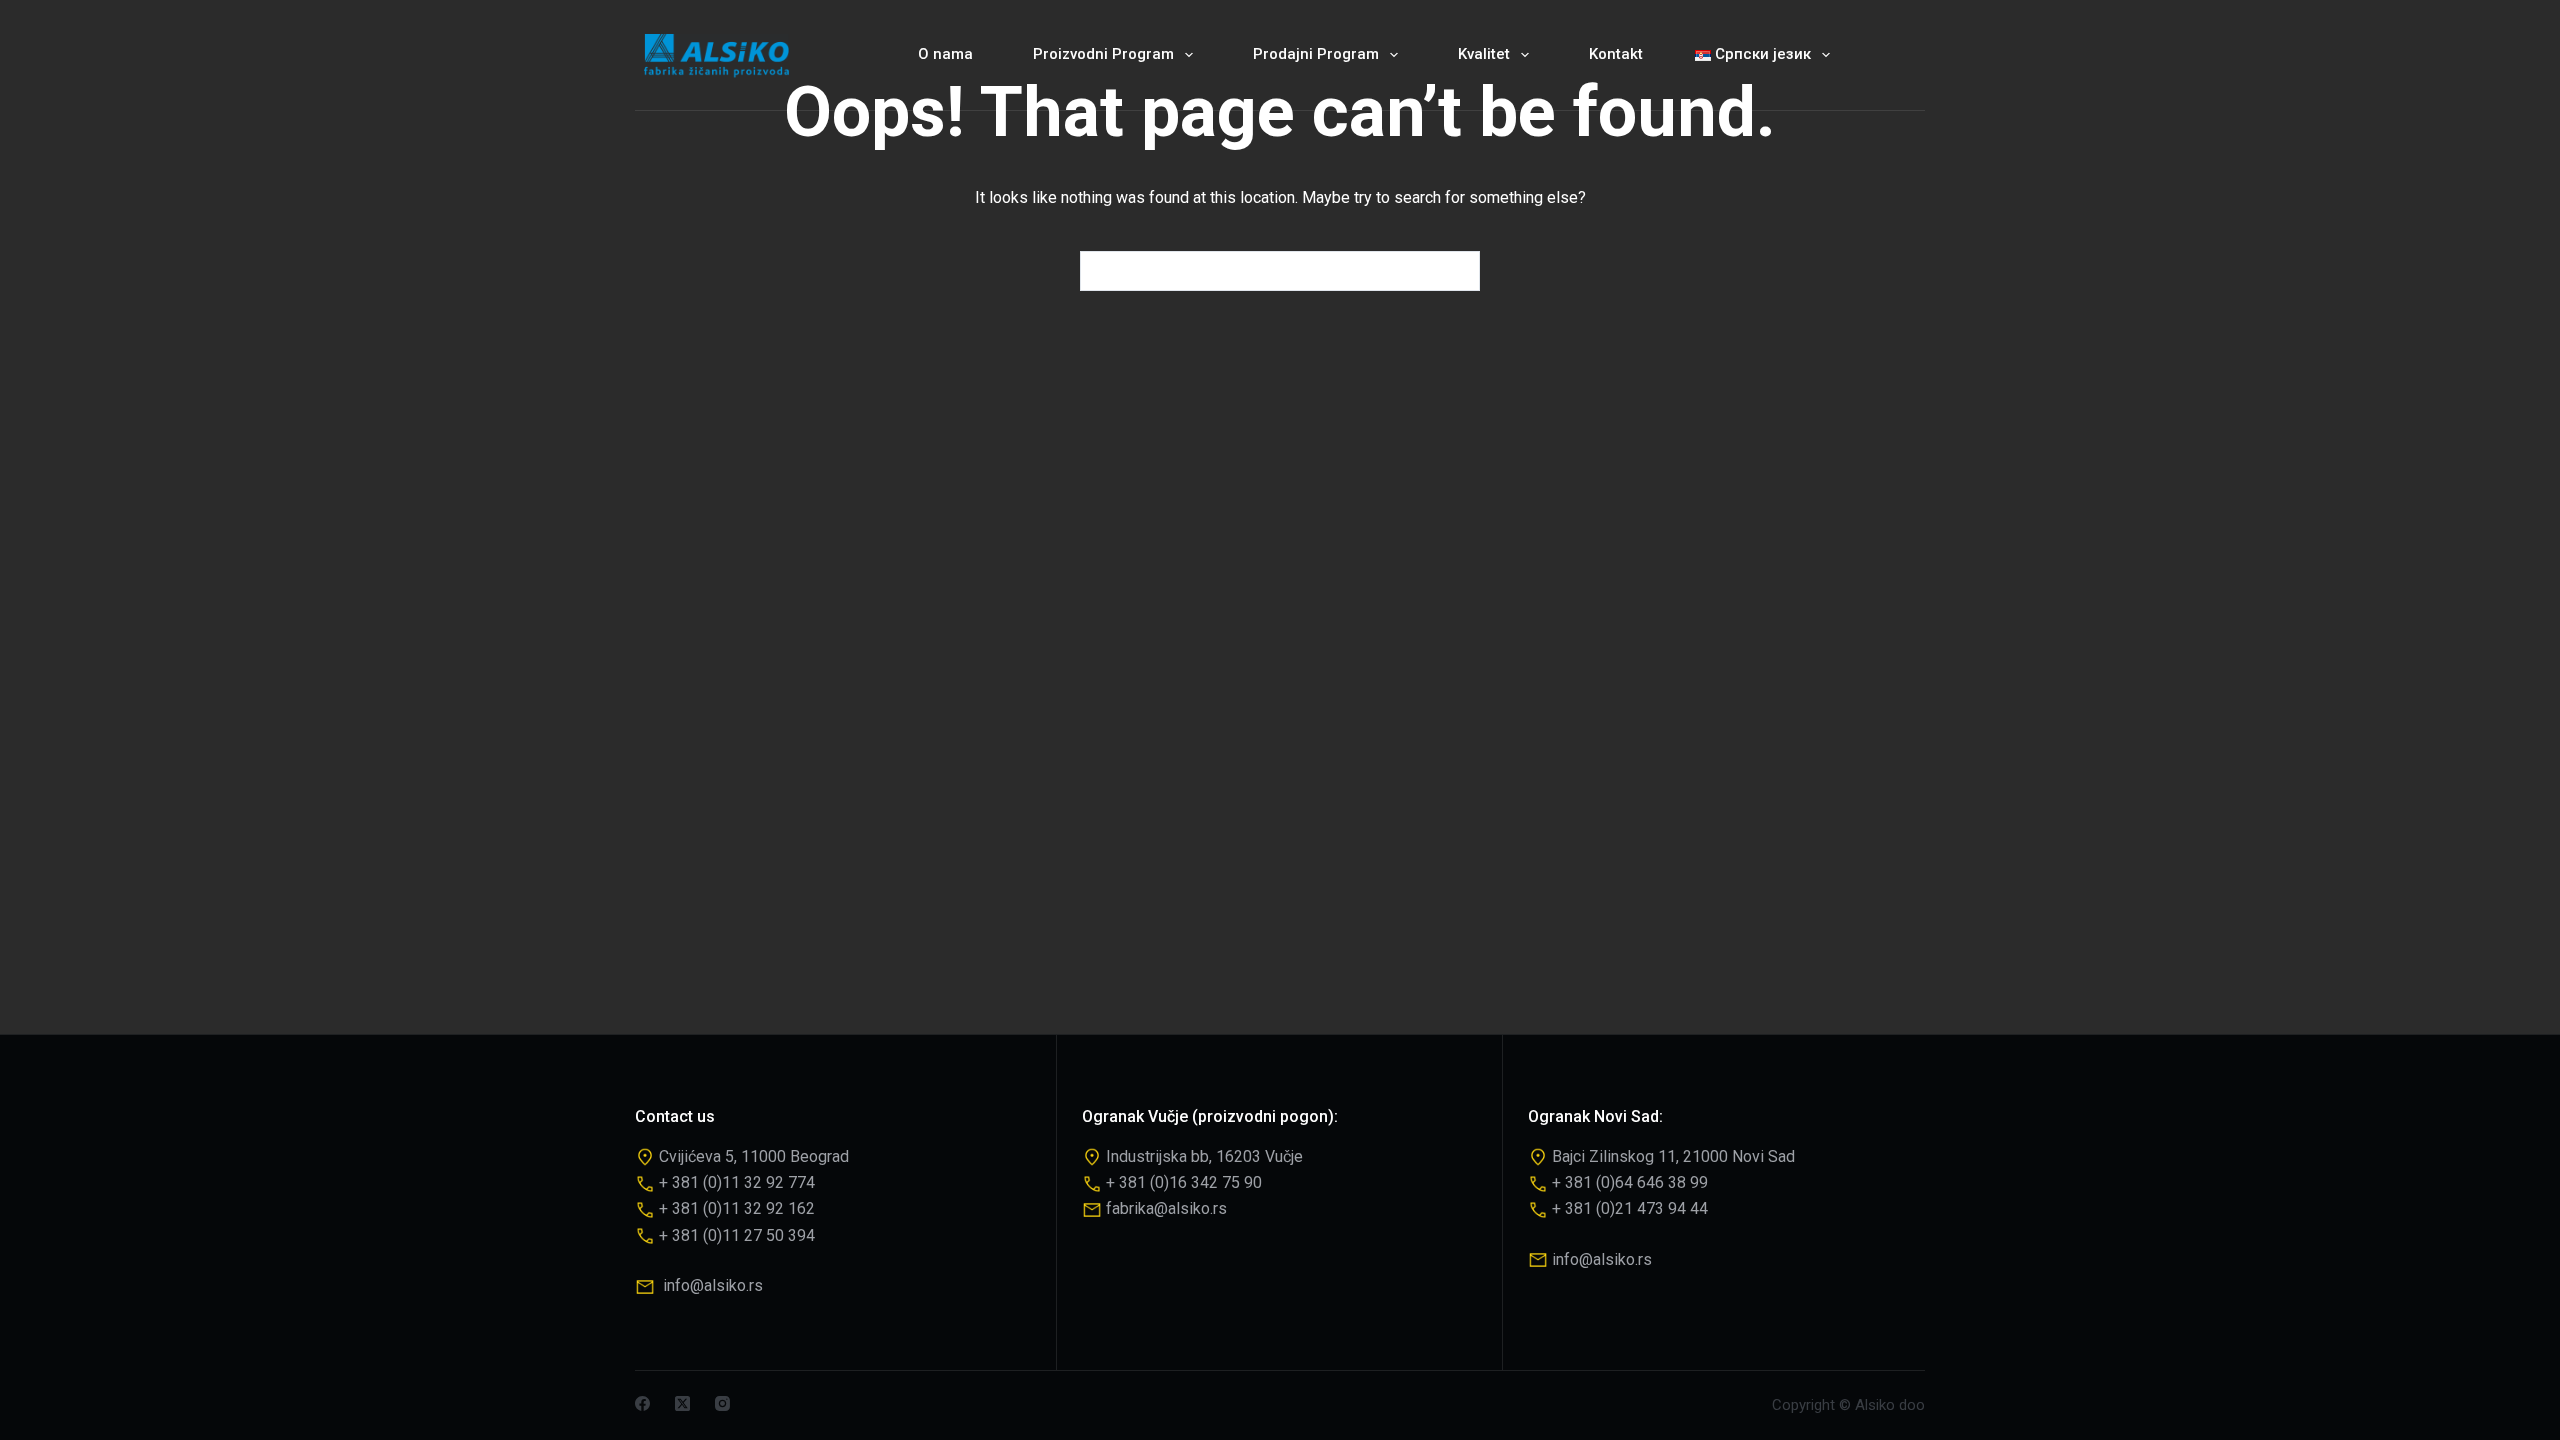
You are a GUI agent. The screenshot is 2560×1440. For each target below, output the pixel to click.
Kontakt (1616, 54)
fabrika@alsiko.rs (1166, 1208)
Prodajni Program (1316, 54)
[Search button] (1460, 271)
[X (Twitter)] (682, 1403)
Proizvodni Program (1103, 54)
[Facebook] (642, 1403)
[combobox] (1261, 271)
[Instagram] (722, 1403)
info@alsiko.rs (713, 1285)
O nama (945, 54)
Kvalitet (1484, 54)
